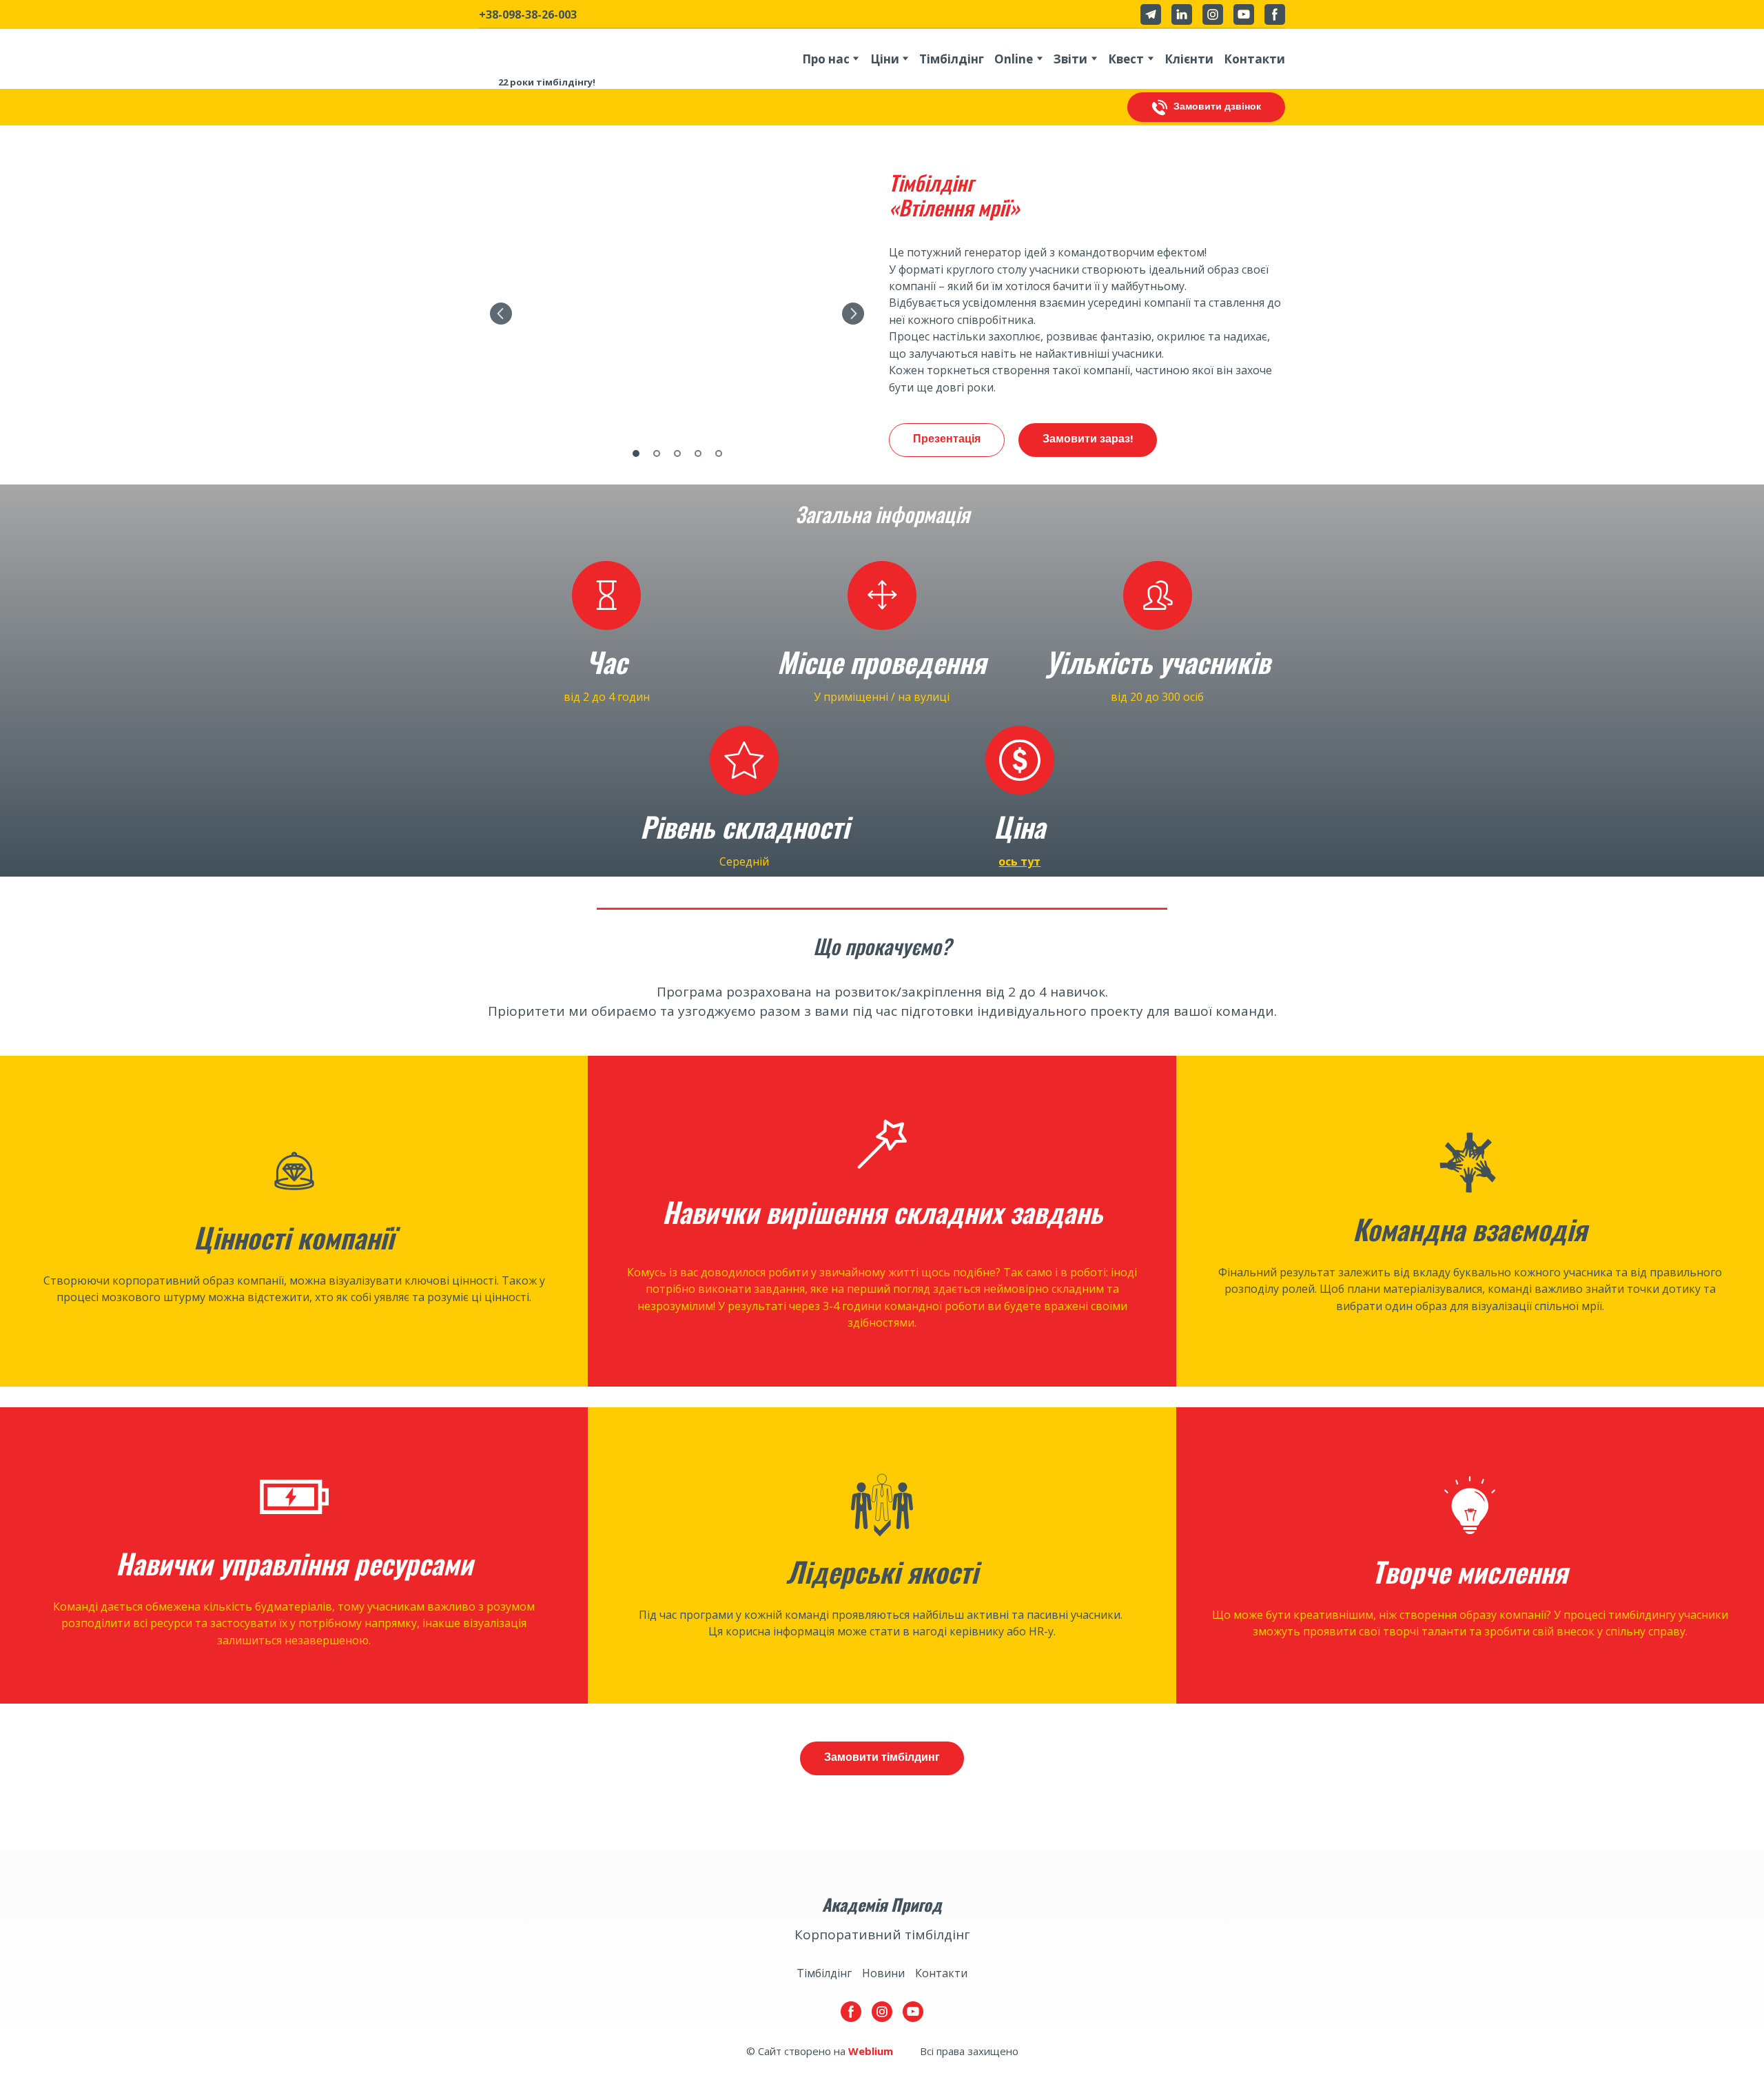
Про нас (826, 59)
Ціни (885, 59)
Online (1014, 59)
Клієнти (1189, 59)
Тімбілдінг (952, 59)
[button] (1151, 14)
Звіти (1070, 59)
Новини (883, 1973)
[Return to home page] (547, 48)
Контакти (1254, 59)
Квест (1126, 59)
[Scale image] (677, 314)
